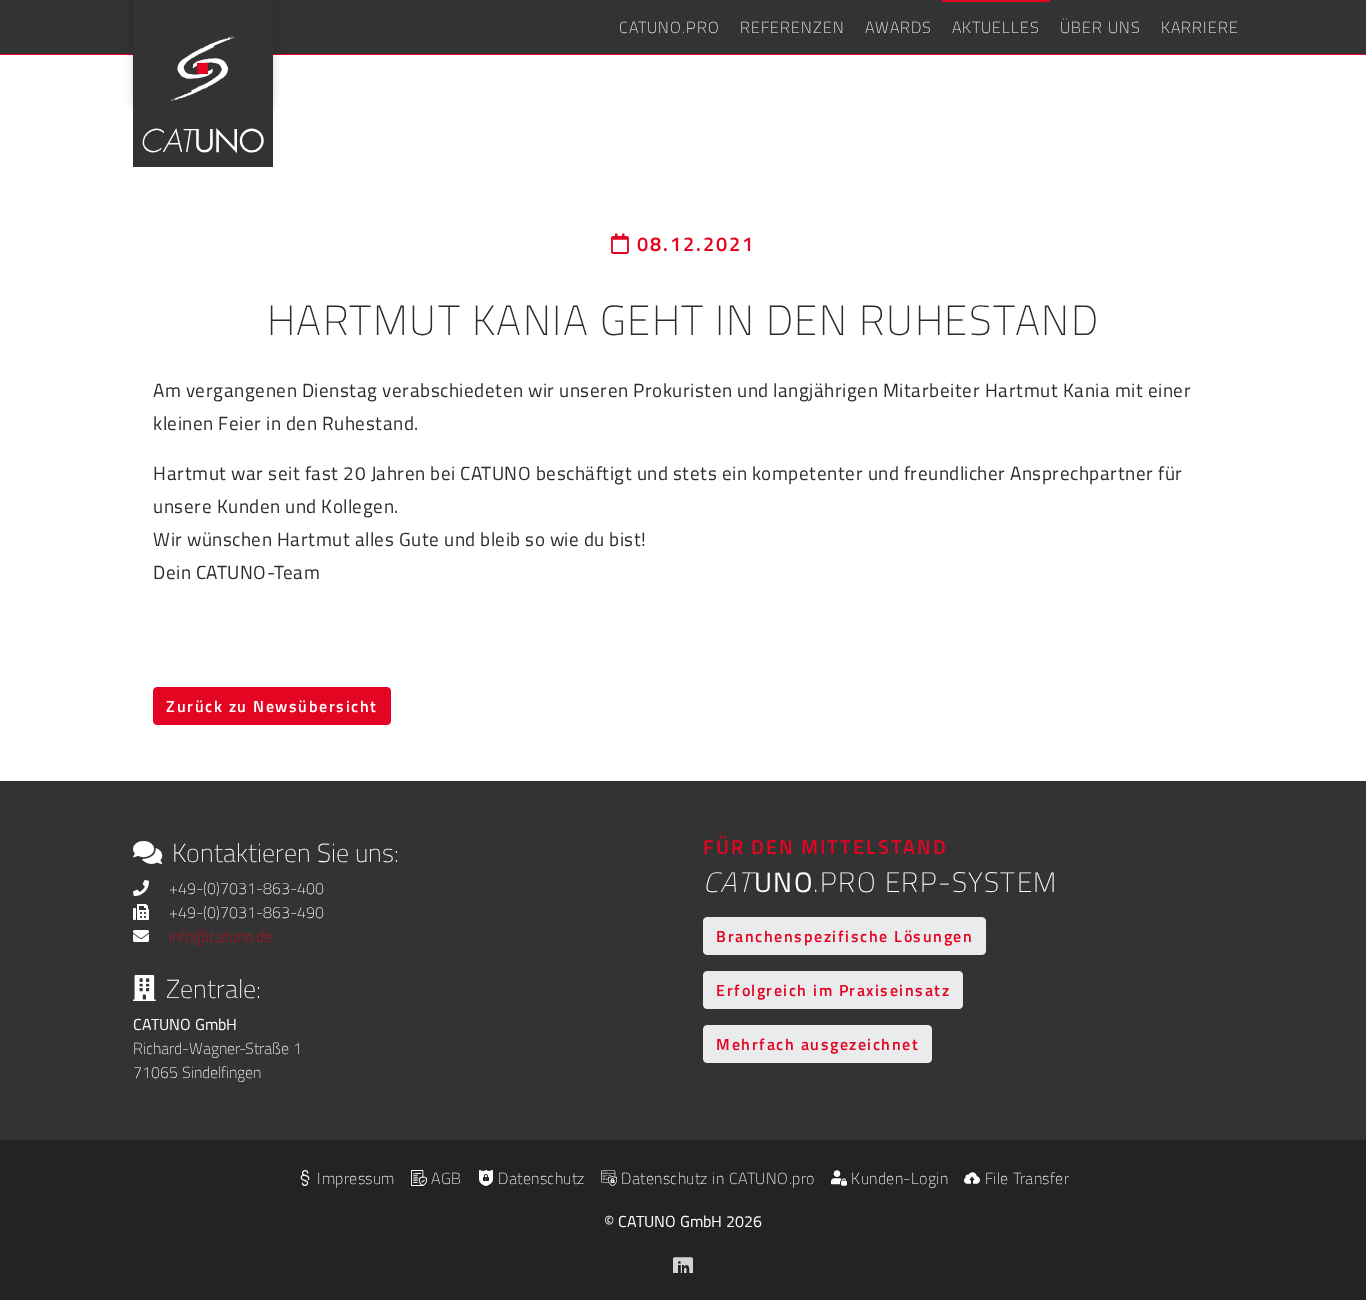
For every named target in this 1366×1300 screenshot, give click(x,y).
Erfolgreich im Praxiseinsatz (833, 990)
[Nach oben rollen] (1322, 1176)
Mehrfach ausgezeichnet (817, 1044)
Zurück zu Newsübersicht (272, 706)
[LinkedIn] (683, 1261)
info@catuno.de (220, 936)
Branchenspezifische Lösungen (844, 936)
